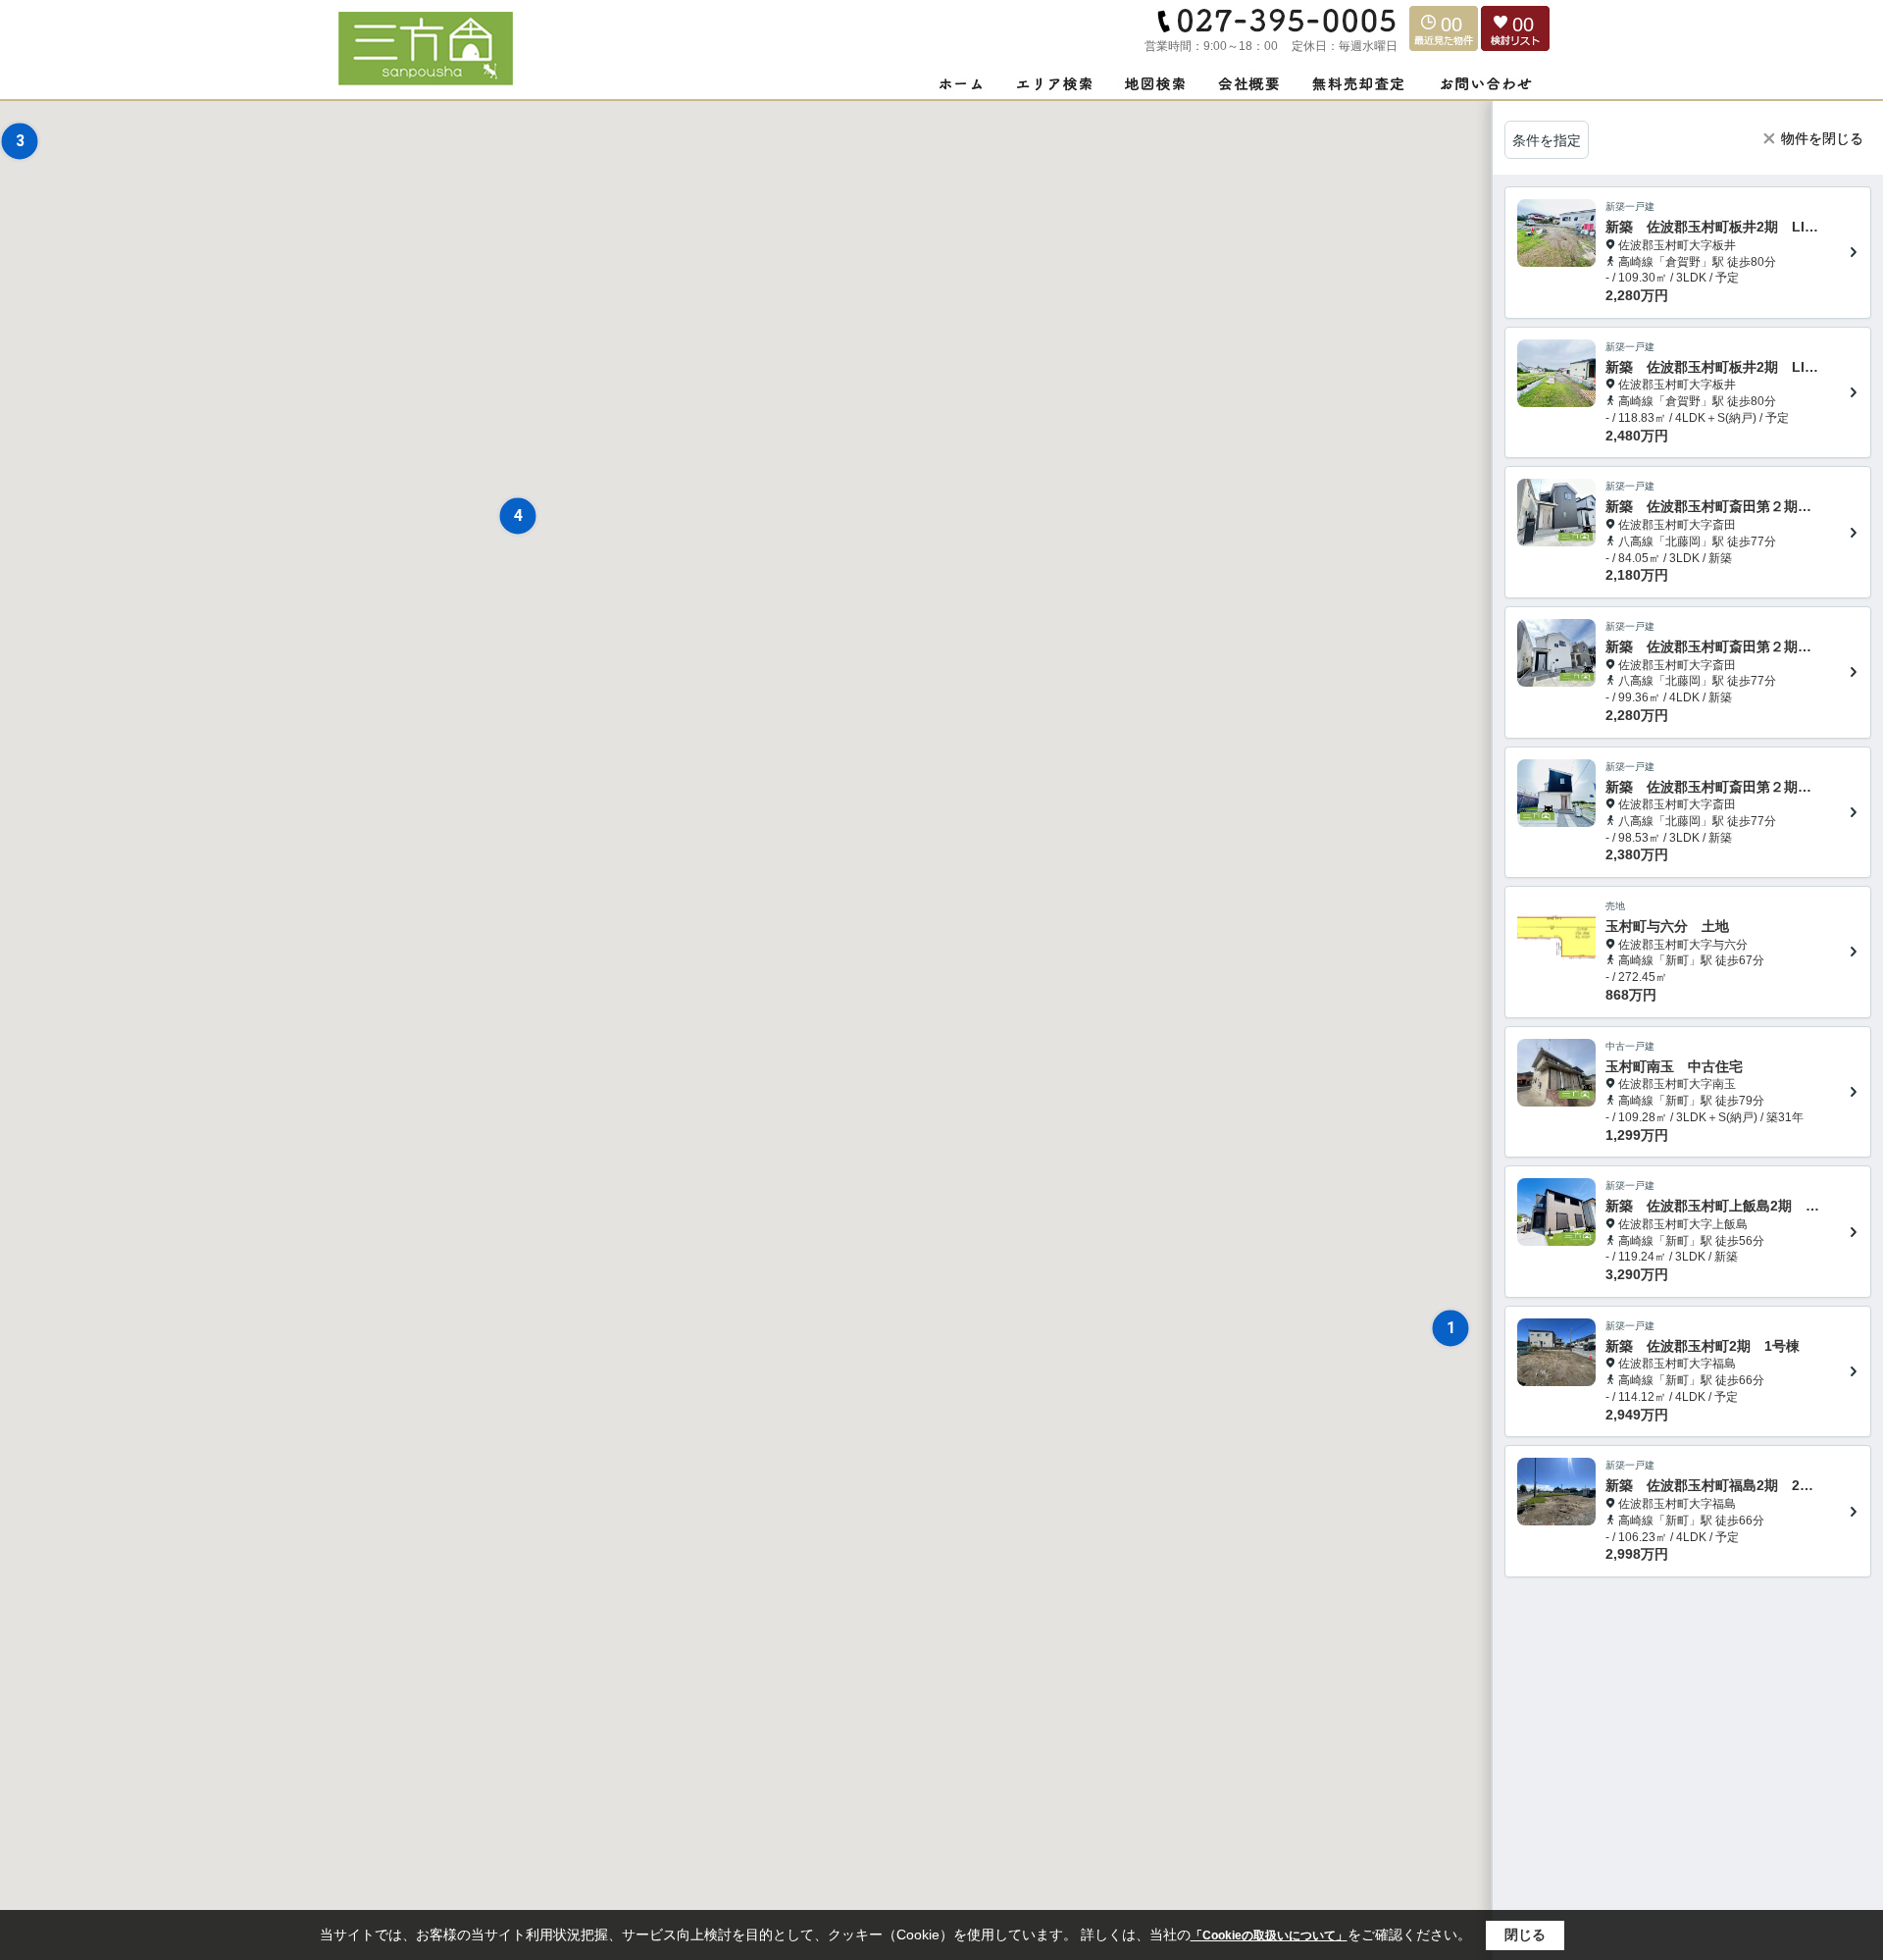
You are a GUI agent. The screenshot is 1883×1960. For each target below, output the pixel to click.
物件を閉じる (1822, 138)
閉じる (1525, 1934)
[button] (1450, 1328)
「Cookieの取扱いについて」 (1269, 1935)
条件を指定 (1547, 140)
